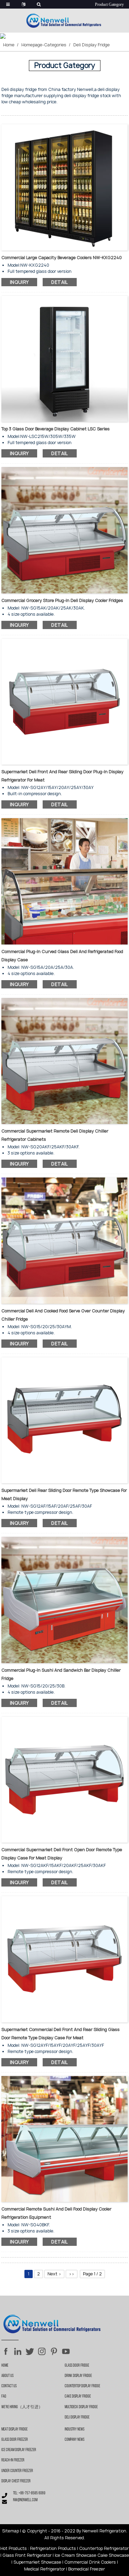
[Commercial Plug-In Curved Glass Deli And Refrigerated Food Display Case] (65, 881)
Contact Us (9, 2386)
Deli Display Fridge (92, 45)
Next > (54, 2274)
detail (60, 282)
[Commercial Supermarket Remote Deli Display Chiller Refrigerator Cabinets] (65, 1061)
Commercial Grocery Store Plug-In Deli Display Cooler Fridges (62, 600)
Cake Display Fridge (78, 2397)
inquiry (19, 282)
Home (9, 45)
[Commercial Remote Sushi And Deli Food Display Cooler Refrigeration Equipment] (65, 2139)
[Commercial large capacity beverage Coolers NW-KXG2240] (65, 187)
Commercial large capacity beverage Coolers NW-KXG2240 (62, 258)
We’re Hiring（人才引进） (22, 2407)
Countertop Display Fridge (82, 2386)
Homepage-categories (44, 45)
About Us (7, 2376)
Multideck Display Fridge (81, 2407)
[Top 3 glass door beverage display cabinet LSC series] (65, 358)
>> (72, 2274)
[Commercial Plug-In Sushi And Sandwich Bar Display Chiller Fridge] (65, 1599)
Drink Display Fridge (78, 2376)
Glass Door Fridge (77, 2366)
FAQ (4, 2397)
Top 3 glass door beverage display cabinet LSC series (56, 429)
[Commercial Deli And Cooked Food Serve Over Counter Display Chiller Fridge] (65, 1240)
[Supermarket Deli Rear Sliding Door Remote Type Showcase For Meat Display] (65, 1420)
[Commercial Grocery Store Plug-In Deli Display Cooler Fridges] (65, 530)
